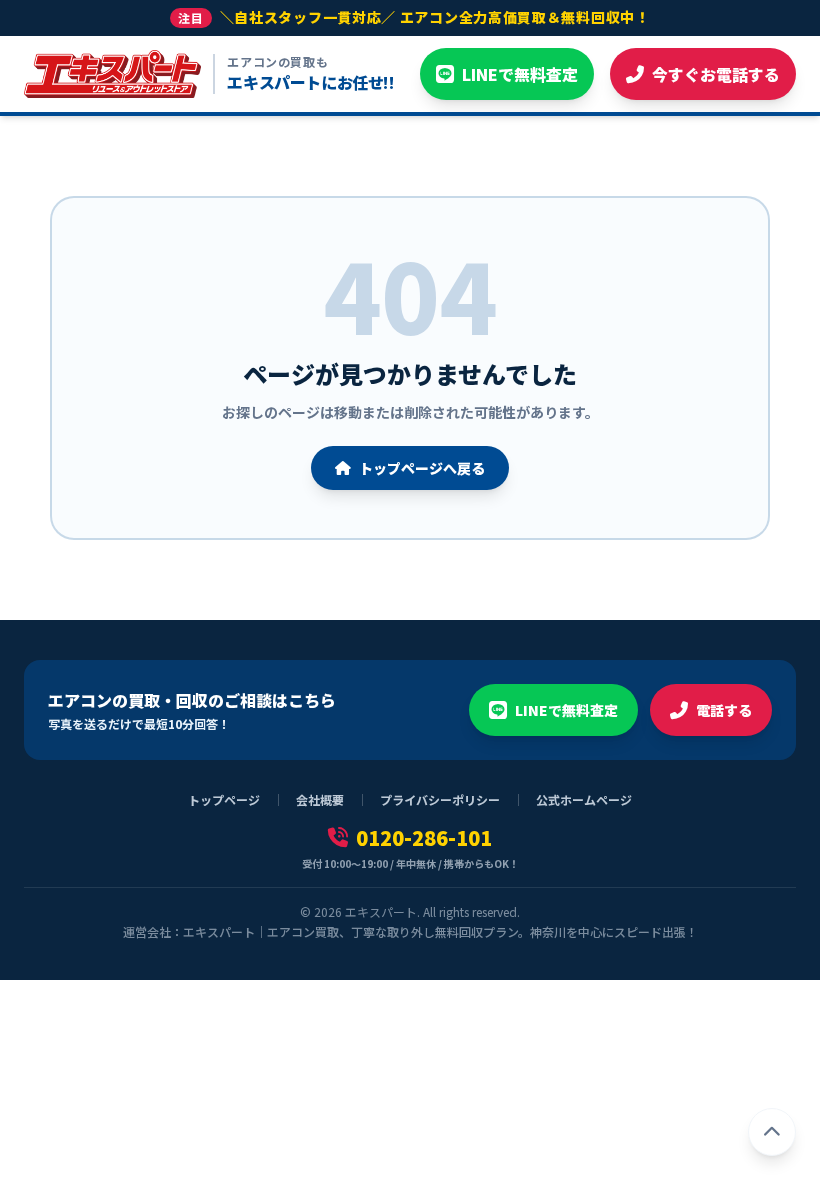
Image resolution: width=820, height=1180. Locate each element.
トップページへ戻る (422, 468)
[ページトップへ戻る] (772, 1132)
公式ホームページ (584, 800)
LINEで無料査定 (566, 710)
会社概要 (320, 800)
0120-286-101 (424, 838)
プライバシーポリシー (440, 800)
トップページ (224, 800)
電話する (724, 710)
